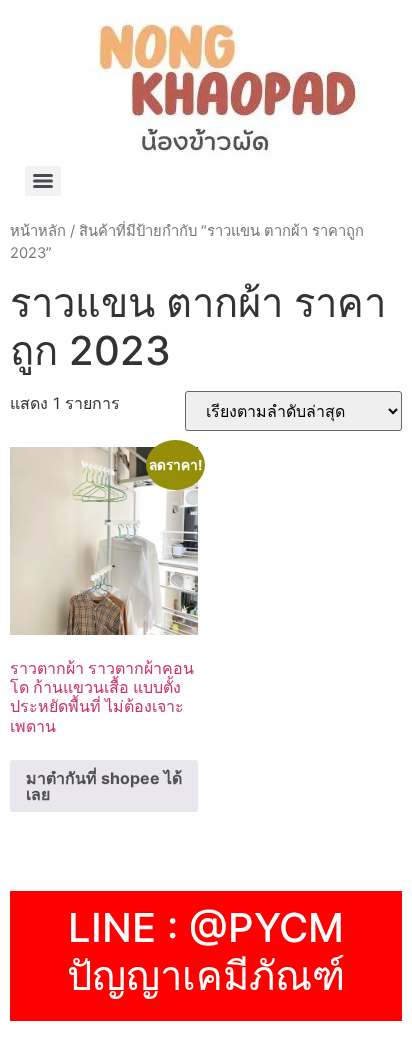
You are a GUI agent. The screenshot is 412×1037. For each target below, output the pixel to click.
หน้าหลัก (38, 231)
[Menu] (43, 181)
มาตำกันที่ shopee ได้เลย (104, 786)
